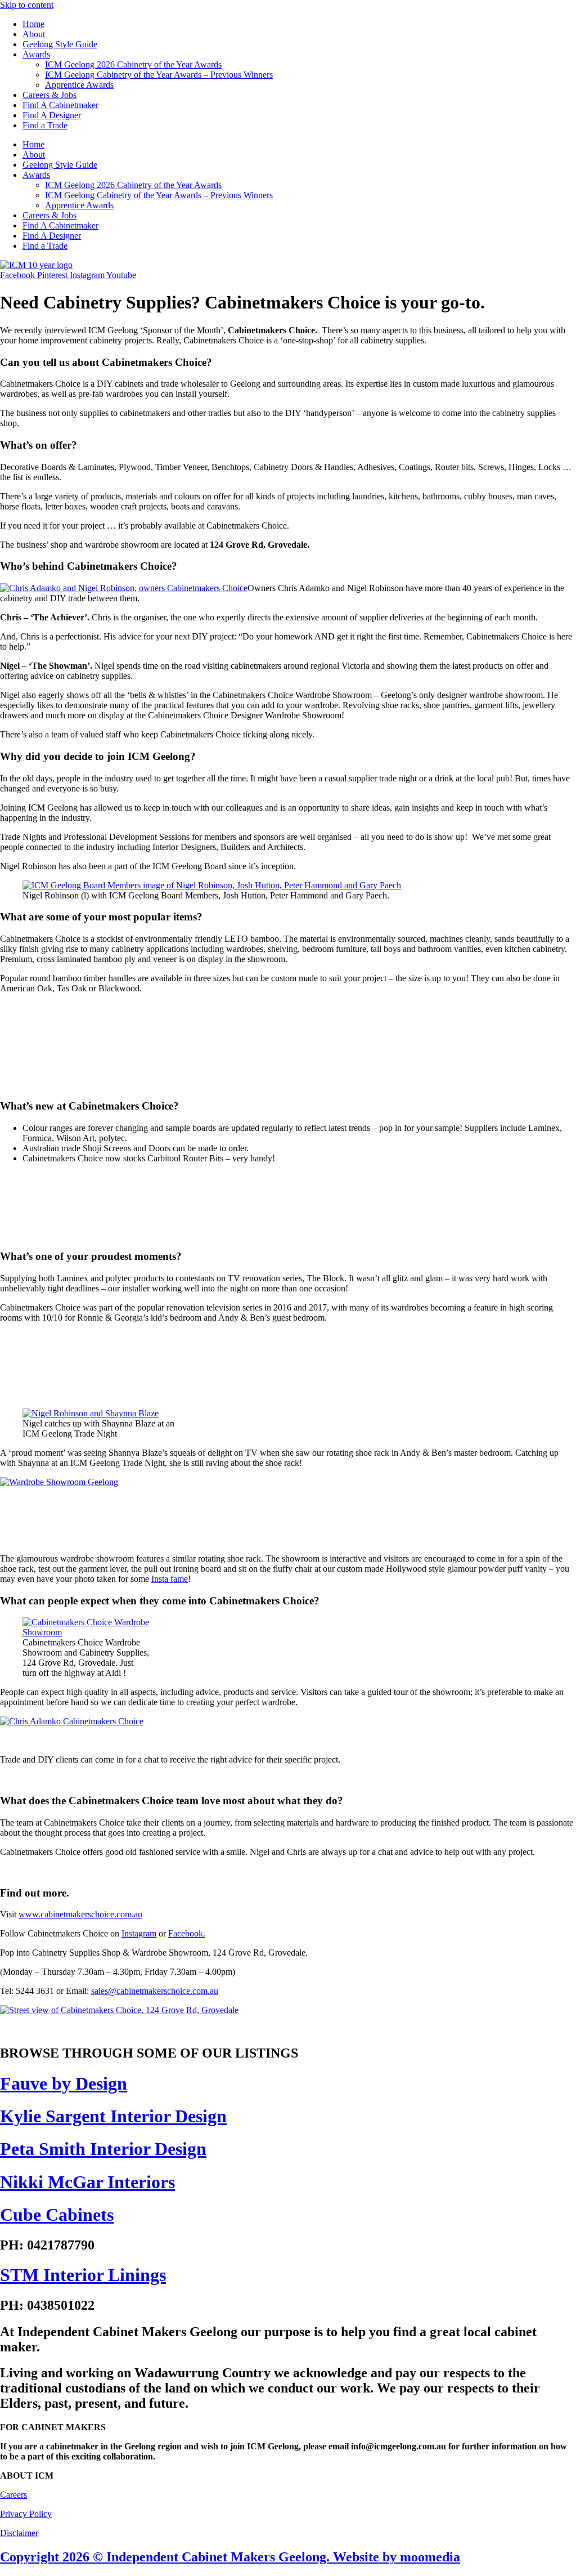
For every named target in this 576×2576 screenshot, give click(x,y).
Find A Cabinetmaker (60, 105)
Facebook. (187, 1933)
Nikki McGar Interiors (87, 2182)
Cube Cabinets (57, 2215)
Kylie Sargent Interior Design (113, 2116)
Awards (36, 54)
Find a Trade (45, 125)
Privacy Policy (26, 2514)
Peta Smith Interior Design (103, 2149)
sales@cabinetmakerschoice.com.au (155, 1991)
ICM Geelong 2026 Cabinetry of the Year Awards (133, 64)
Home (33, 24)
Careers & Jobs (49, 95)
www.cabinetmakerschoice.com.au (80, 1914)
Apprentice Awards (79, 85)
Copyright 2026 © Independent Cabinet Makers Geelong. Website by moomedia (230, 2557)
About (34, 34)
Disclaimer (19, 2533)
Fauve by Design (64, 2083)
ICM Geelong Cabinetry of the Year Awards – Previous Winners (159, 75)
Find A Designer (52, 115)
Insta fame (170, 1579)
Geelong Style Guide (60, 44)
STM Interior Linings (83, 2275)
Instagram (139, 1933)
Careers (13, 2495)
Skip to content (27, 5)
